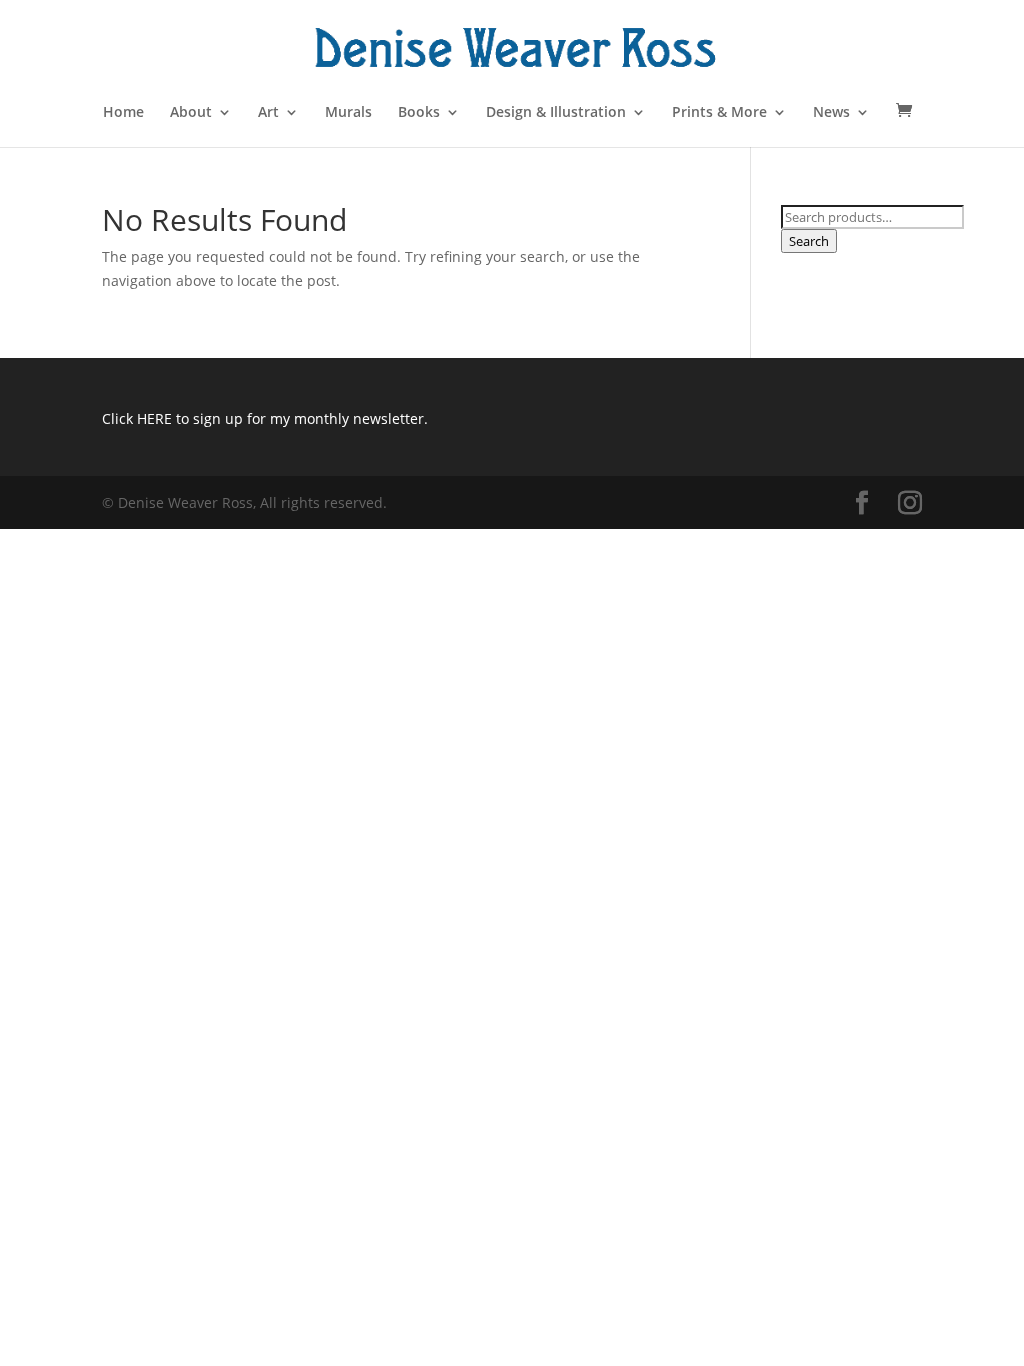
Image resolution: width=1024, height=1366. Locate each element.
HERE (154, 418)
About (191, 113)
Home (123, 113)
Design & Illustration (556, 113)
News (831, 113)
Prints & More (719, 113)
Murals (348, 113)
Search (809, 241)
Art (268, 113)
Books (419, 113)
